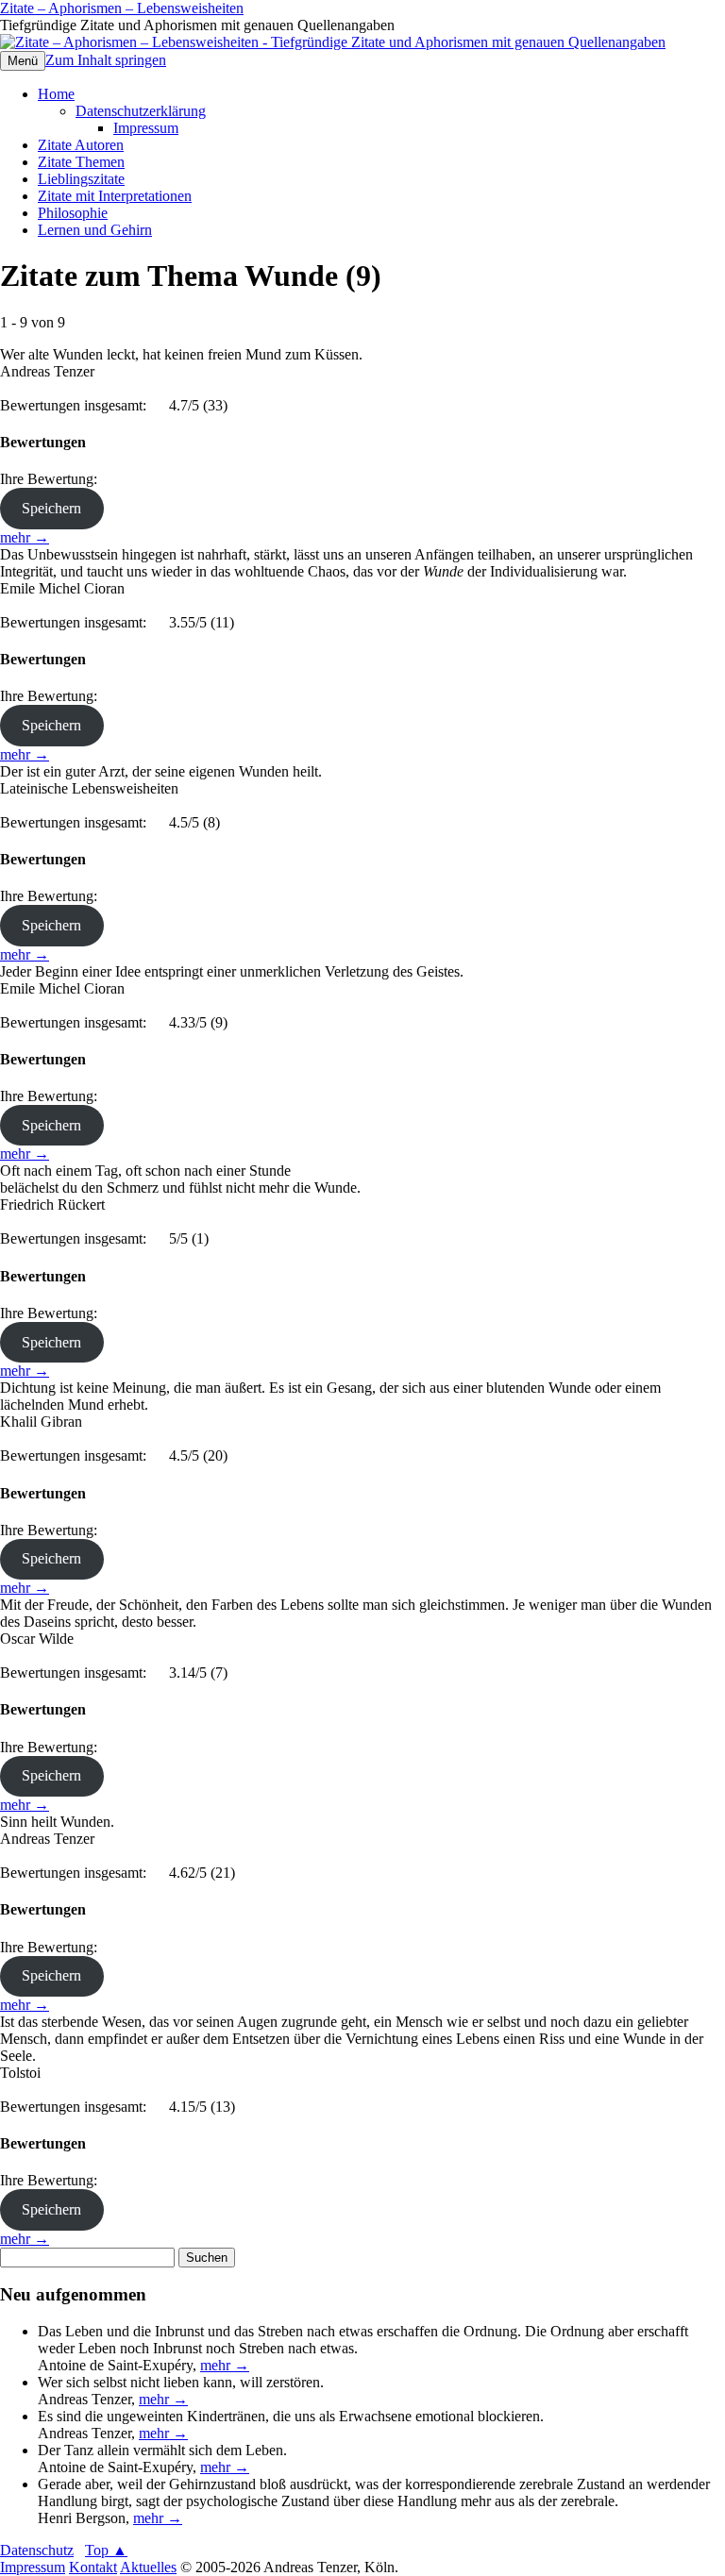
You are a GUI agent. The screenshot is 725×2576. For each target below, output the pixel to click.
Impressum (146, 128)
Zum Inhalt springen (106, 60)
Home (56, 94)
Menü (23, 61)
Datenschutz (37, 2550)
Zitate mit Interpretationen (115, 196)
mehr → (25, 537)
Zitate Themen (81, 162)
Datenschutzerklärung (141, 111)
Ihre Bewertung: (52, 479)
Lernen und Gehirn (95, 230)
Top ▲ (106, 2550)
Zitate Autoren (81, 145)
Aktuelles (148, 2567)
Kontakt (93, 2567)
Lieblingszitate (81, 179)
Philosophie (73, 213)
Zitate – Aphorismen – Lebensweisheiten (122, 8)
